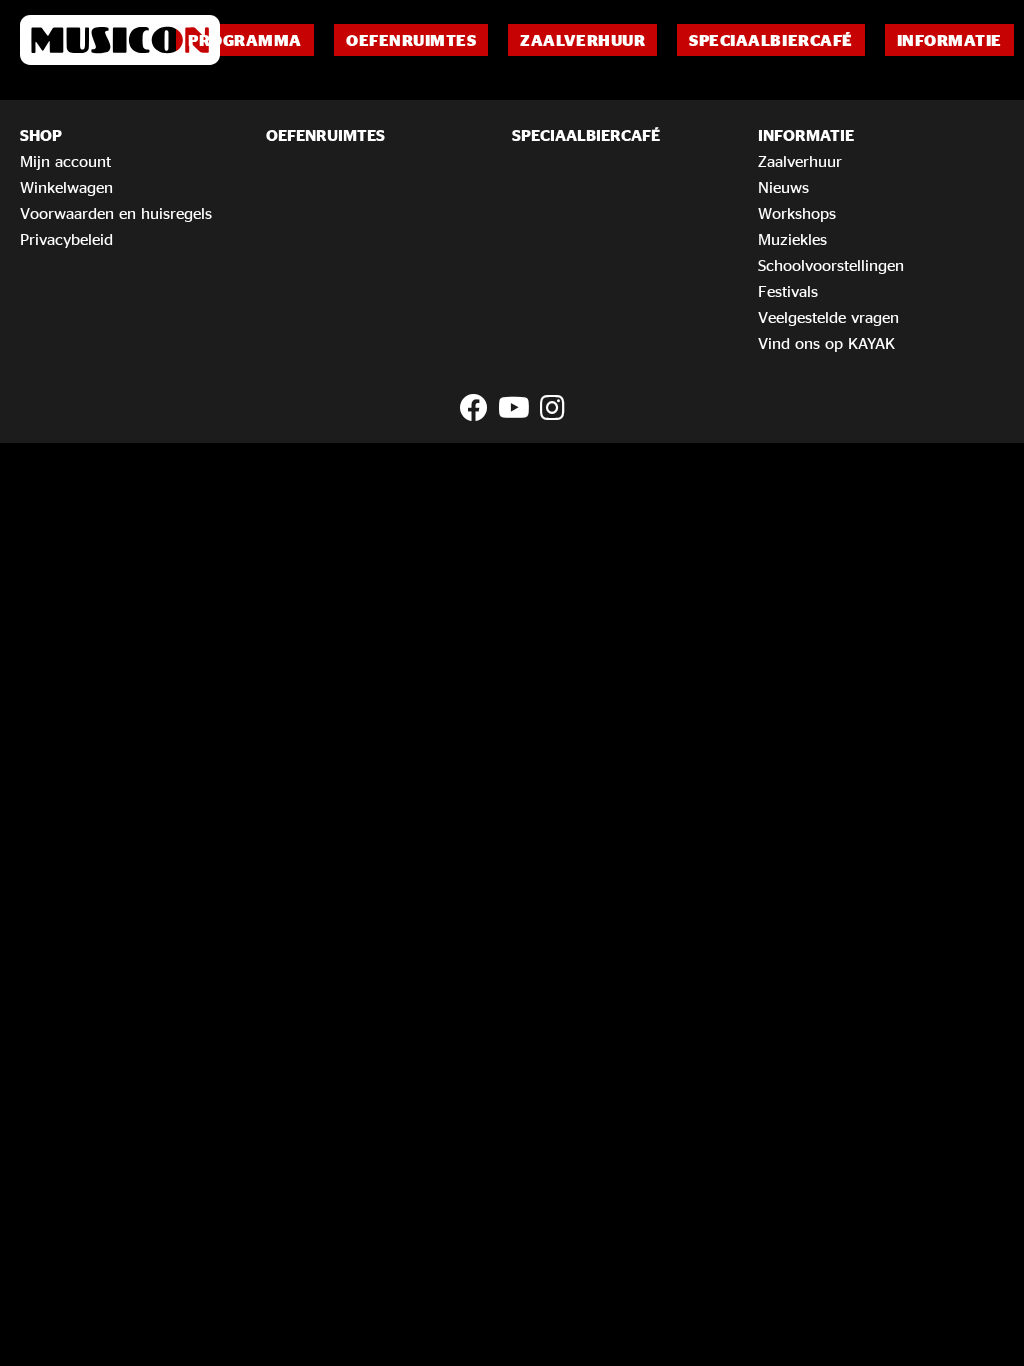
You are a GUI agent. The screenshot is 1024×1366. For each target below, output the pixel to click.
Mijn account (65, 161)
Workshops (797, 213)
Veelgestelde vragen (828, 317)
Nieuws (783, 187)
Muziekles (792, 239)
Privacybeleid (66, 239)
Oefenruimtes (411, 40)
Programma (245, 40)
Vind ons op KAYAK (826, 343)
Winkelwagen (66, 187)
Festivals (788, 291)
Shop (41, 135)
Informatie (949, 40)
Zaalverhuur (582, 40)
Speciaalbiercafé (770, 40)
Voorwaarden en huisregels (116, 213)
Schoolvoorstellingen (831, 265)
